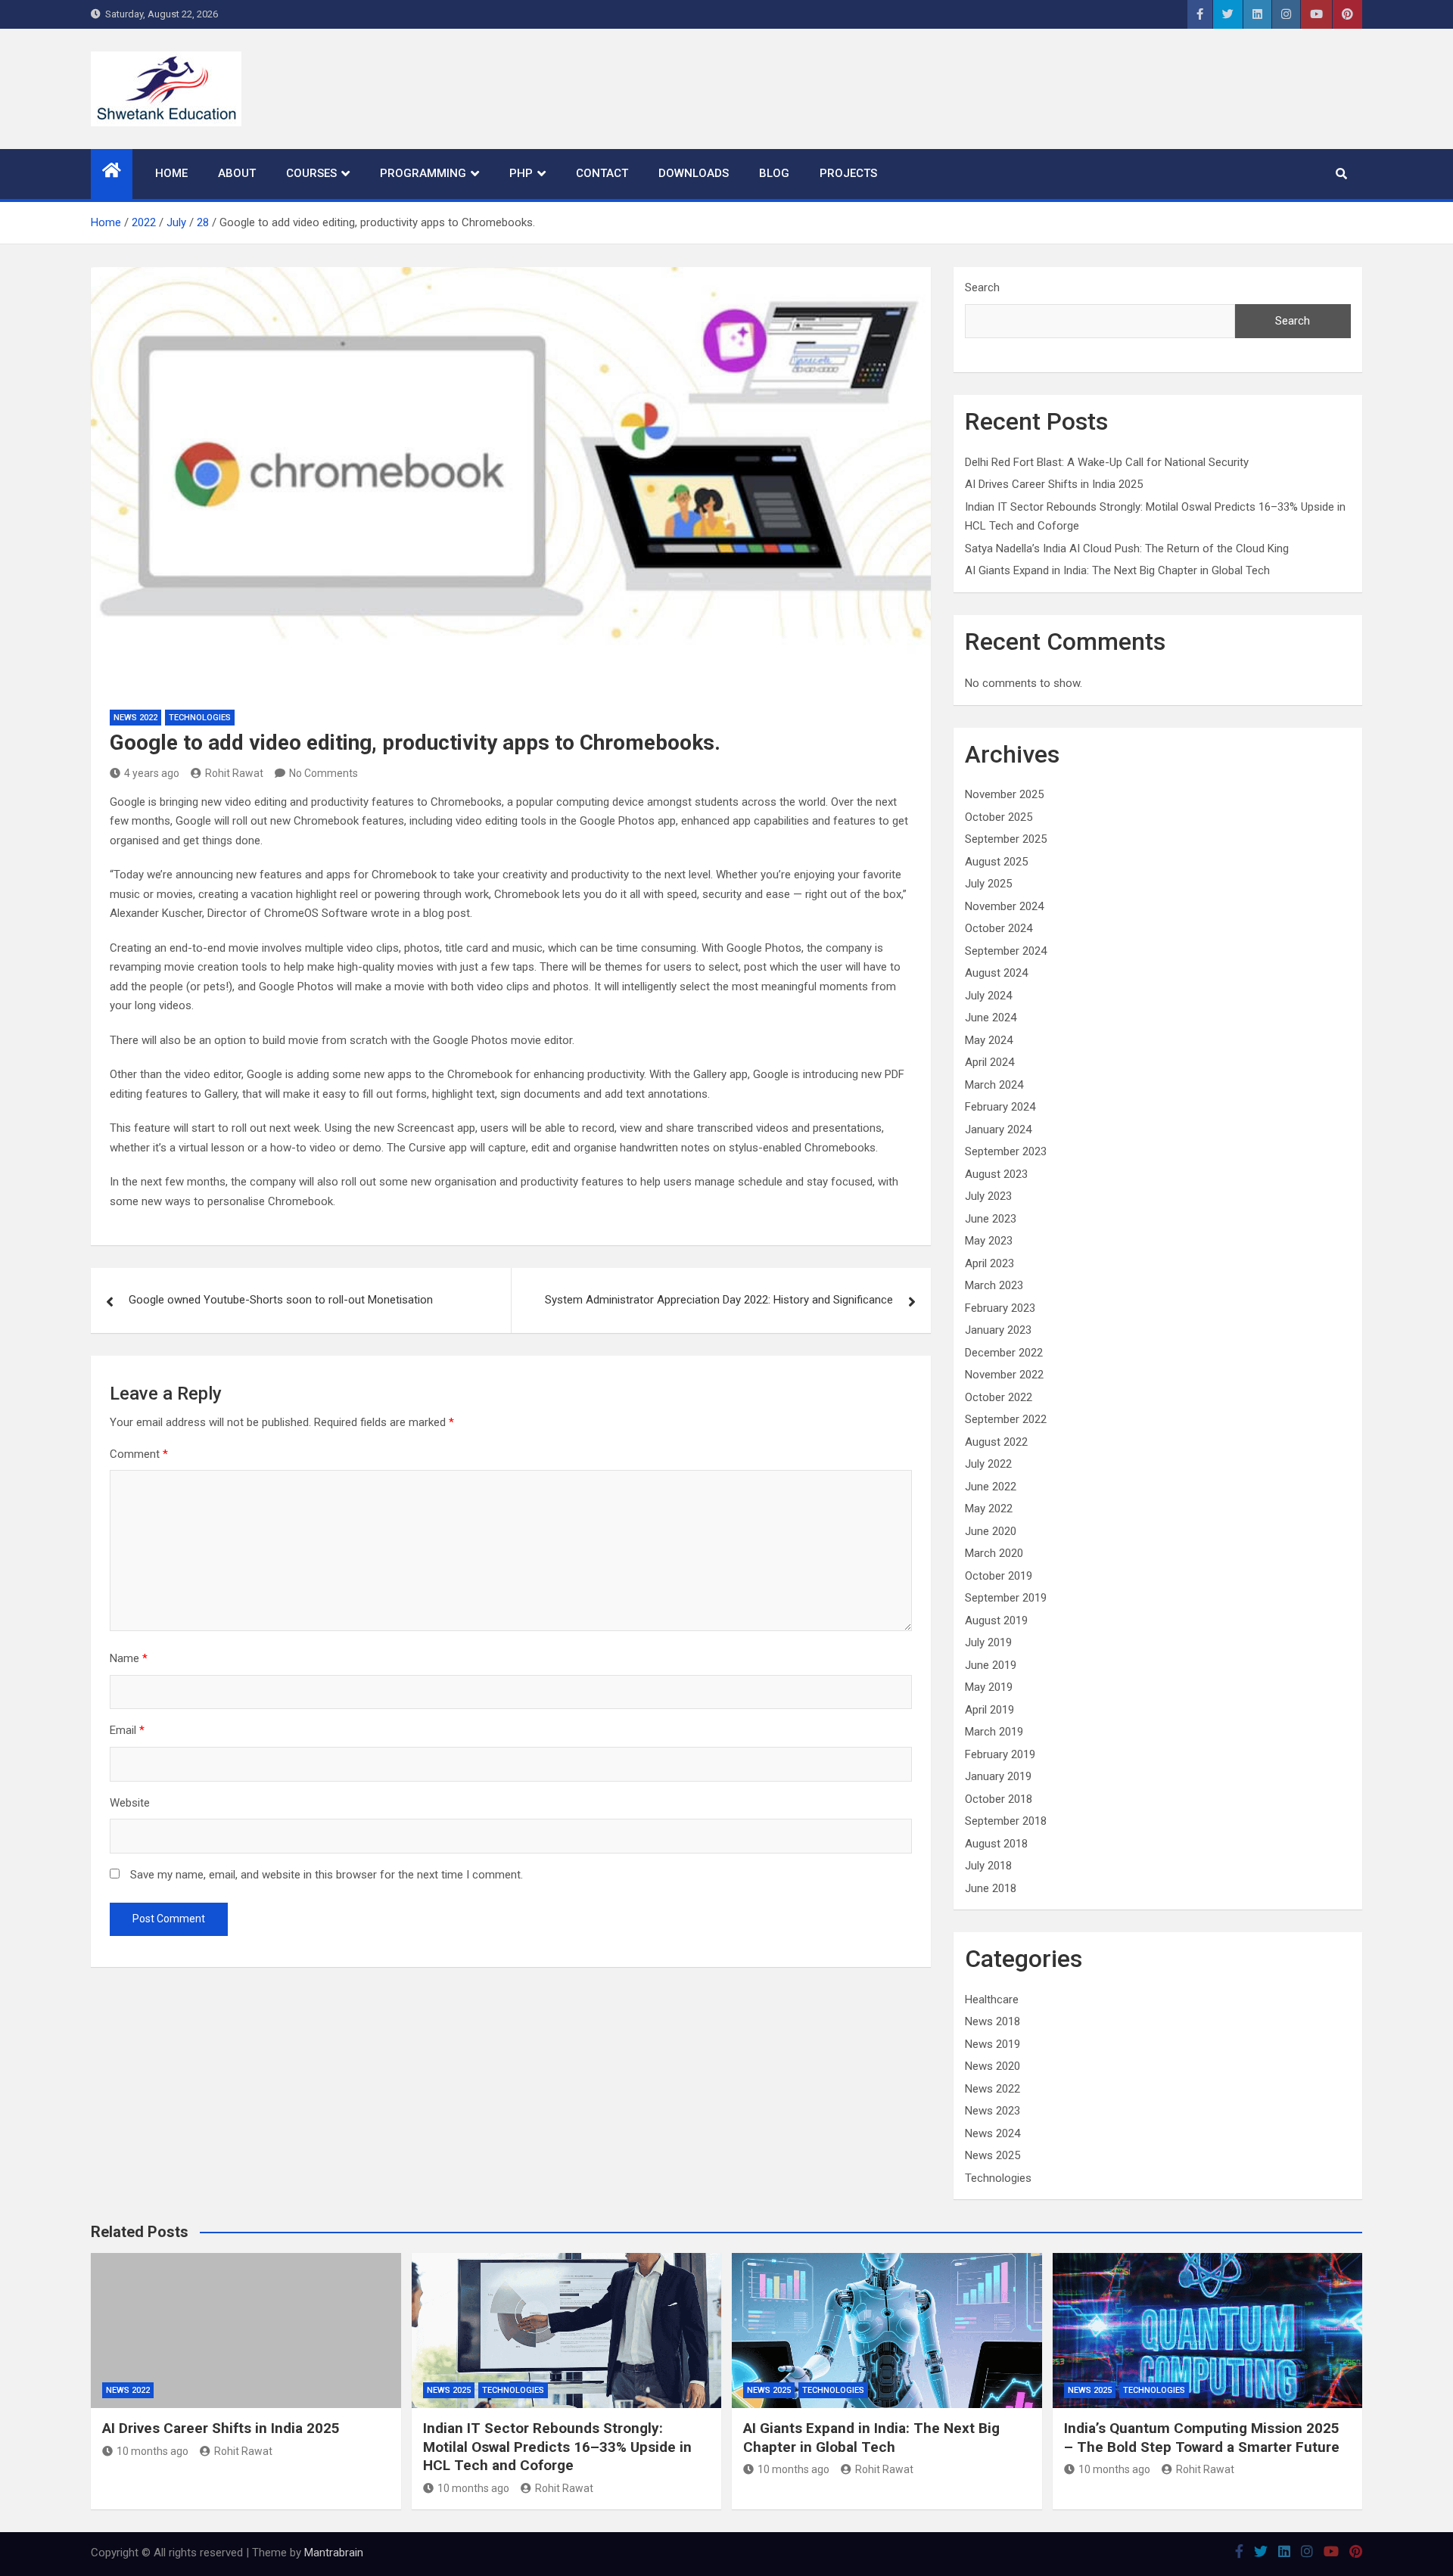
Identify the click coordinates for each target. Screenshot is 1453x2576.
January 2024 (998, 1130)
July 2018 (988, 1866)
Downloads (694, 173)
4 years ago (152, 773)
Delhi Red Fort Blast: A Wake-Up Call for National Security (1107, 462)
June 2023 (991, 1219)
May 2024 (989, 1040)
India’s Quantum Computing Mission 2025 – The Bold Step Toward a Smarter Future (1202, 2438)
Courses (311, 173)
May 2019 (989, 1687)
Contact (602, 173)
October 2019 (999, 1576)
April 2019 (989, 1710)
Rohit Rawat (234, 773)
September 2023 (1006, 1151)
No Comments (324, 773)
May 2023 (989, 1241)
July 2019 (988, 1642)
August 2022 (996, 1442)
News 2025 (993, 2155)
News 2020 (993, 2066)
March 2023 (994, 1285)
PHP (521, 173)
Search (982, 287)
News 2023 (993, 2111)
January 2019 (998, 1776)
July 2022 (988, 1464)
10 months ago (152, 2451)
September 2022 (1006, 1419)
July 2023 (988, 1196)
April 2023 (989, 1263)
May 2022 (989, 1509)
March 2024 (994, 1085)
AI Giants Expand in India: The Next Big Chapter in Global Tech (1117, 570)
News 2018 (993, 2021)
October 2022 (999, 1397)
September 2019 (1006, 1598)
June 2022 (991, 1487)
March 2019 (994, 1732)
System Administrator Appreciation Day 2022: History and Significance (719, 1300)
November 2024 (1004, 906)
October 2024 (999, 928)
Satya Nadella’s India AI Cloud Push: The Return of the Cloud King (1127, 548)
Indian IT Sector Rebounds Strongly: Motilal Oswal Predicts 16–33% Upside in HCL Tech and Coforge (557, 2447)
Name (129, 1658)
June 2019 (991, 1665)
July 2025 (988, 884)
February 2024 (1000, 1107)
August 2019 (996, 1620)
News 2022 (135, 718)
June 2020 (991, 1531)
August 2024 (996, 973)
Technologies (200, 718)
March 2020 (994, 1553)
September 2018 (1006, 1821)
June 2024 (991, 1018)
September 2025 (1006, 839)
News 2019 (993, 2044)
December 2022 (1004, 1353)
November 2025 (1004, 794)
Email (127, 1730)
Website (130, 1803)
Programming (423, 173)
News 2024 (993, 2133)
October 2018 (999, 1799)
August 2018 (996, 1844)
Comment (139, 1454)
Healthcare (992, 2000)
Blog (774, 173)
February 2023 (1000, 1308)
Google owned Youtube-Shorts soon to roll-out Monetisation (281, 1300)
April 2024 (989, 1062)
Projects (848, 173)
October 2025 (999, 817)
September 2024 (1006, 951)
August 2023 (996, 1174)
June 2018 (991, 1888)
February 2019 (1000, 1754)
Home (171, 173)
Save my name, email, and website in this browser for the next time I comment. (327, 1875)
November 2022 (1004, 1375)
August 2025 (996, 862)
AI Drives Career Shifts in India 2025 (1054, 484)
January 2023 (998, 1330)
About (237, 173)
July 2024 (988, 996)
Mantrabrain (334, 2553)
